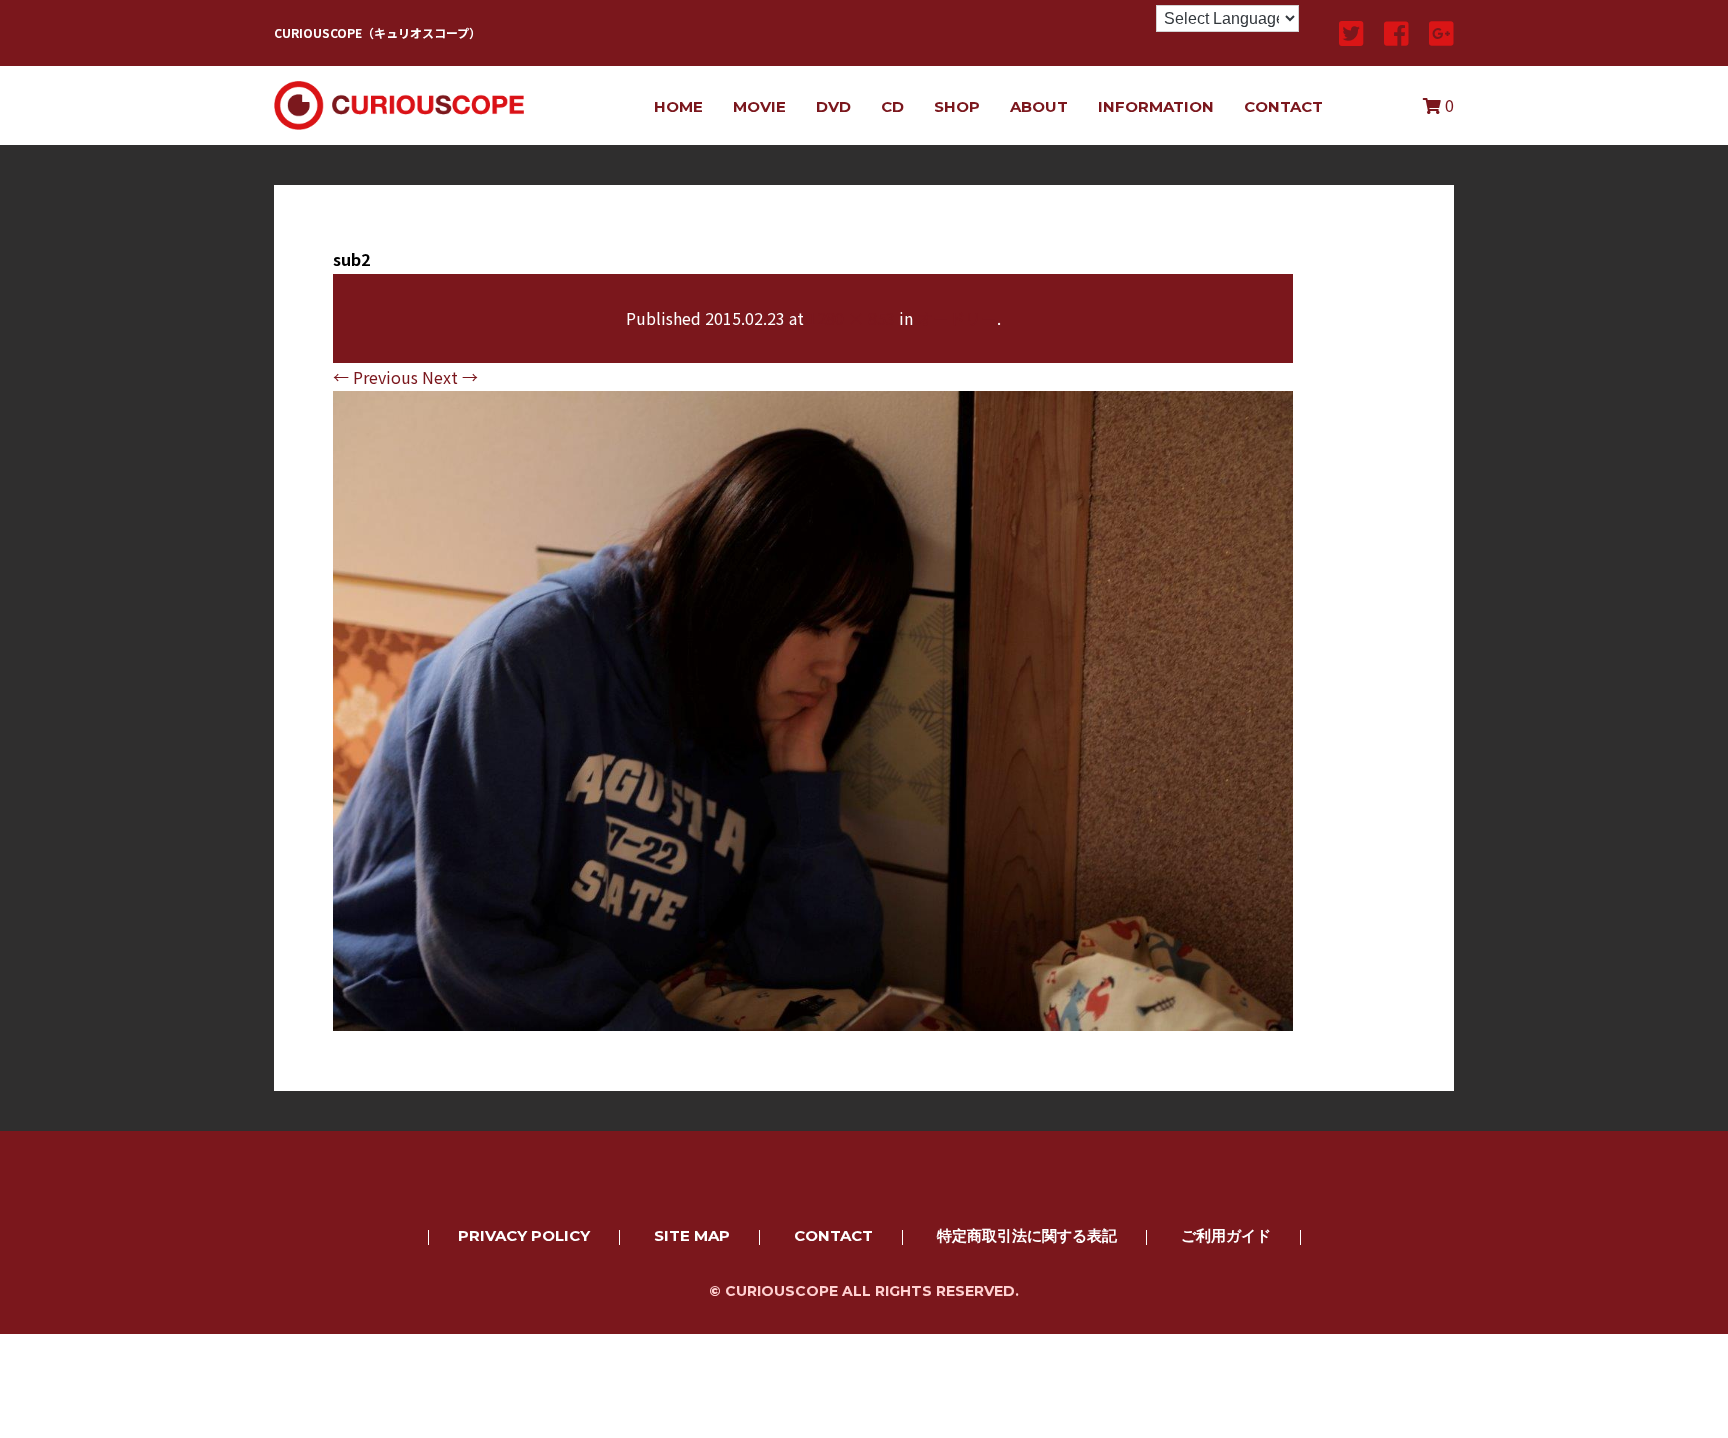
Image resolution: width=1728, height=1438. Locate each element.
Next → (450, 377)
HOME (678, 106)
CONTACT (1283, 106)
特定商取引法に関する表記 (1027, 1235)
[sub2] (813, 1017)
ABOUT (1039, 106)
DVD (833, 106)
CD (892, 106)
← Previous (375, 377)
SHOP (957, 106)
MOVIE (759, 106)
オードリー (957, 318)
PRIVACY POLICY (524, 1235)
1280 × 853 (851, 318)
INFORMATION (1156, 106)
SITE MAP (692, 1235)
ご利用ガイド (1226, 1235)
